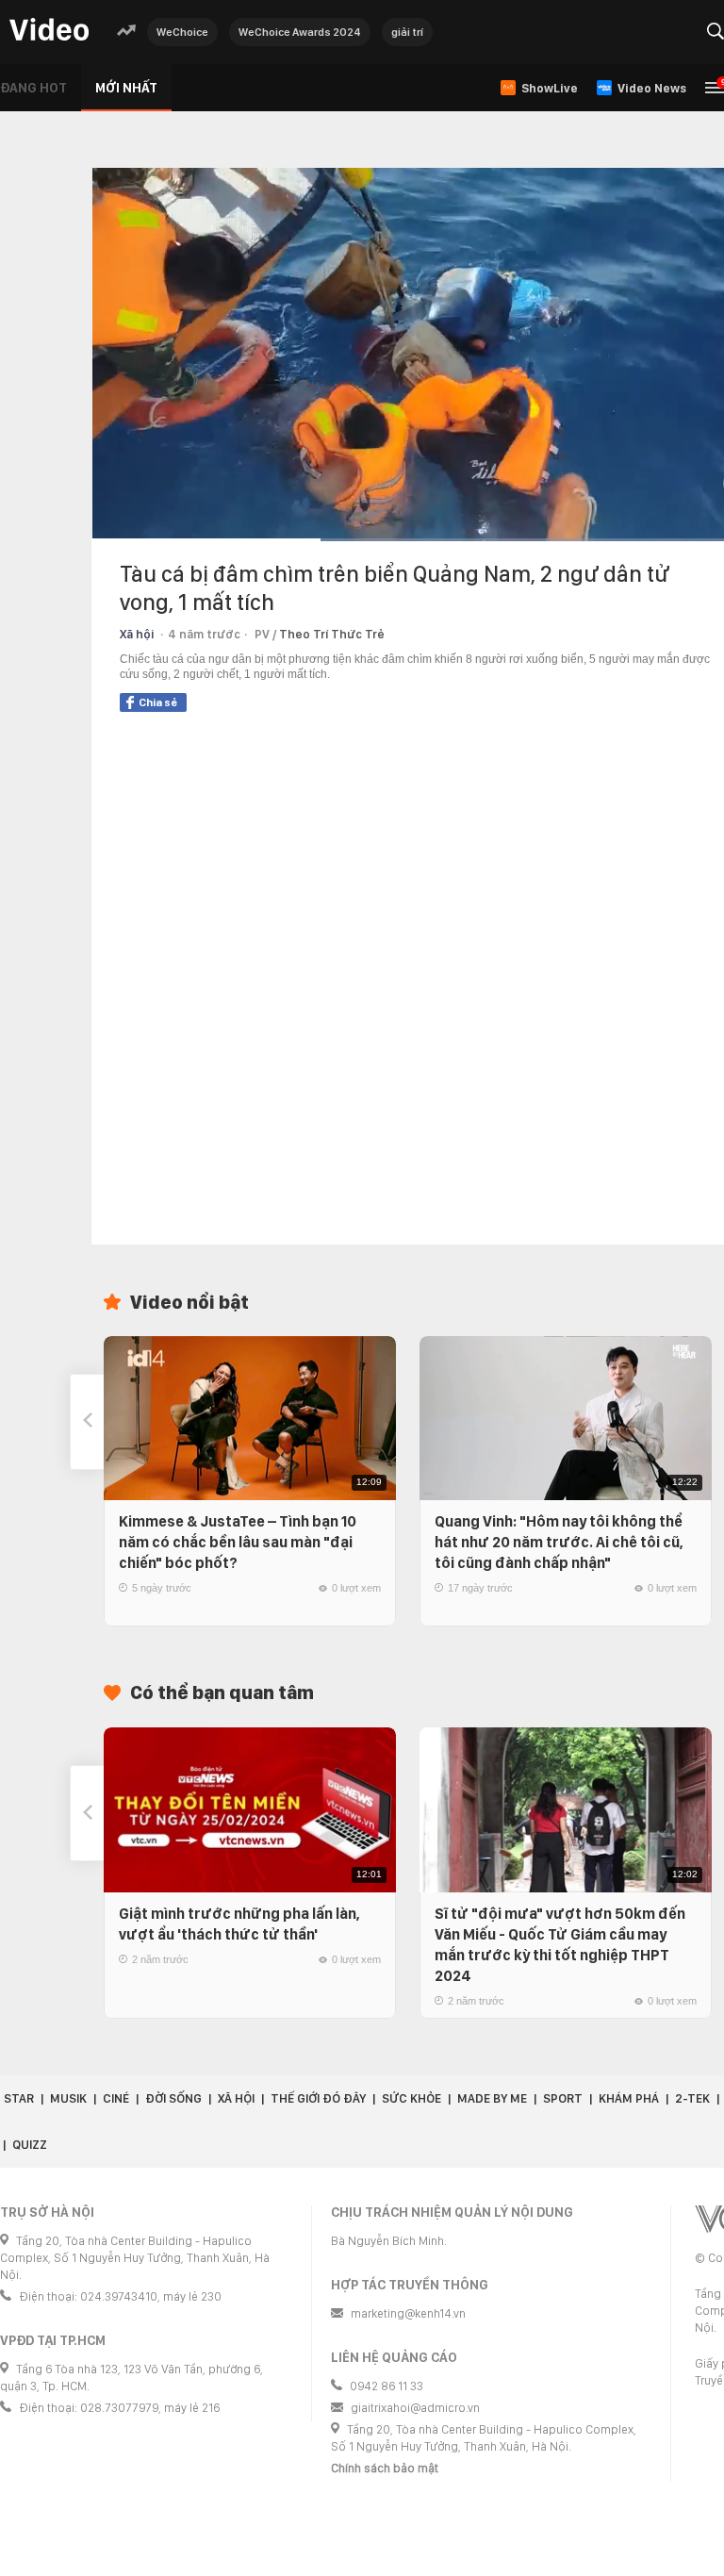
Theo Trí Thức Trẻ (332, 634)
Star (19, 2098)
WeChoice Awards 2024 (300, 32)
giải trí (407, 32)
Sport (563, 2098)
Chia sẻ (158, 702)
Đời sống (173, 2098)
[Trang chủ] (49, 31)
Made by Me (492, 2098)
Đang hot (33, 88)
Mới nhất (126, 88)
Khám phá (629, 2098)
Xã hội (137, 634)
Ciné (116, 2098)
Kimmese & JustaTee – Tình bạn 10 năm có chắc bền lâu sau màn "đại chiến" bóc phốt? (238, 1542)
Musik (68, 2098)
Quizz (30, 2145)
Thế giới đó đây (318, 2098)
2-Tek (692, 2098)
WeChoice (182, 32)
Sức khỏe (411, 2098)
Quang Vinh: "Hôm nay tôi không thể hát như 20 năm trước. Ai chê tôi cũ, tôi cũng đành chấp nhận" (559, 1542)
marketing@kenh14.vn (408, 2313)
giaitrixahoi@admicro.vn (415, 2408)
